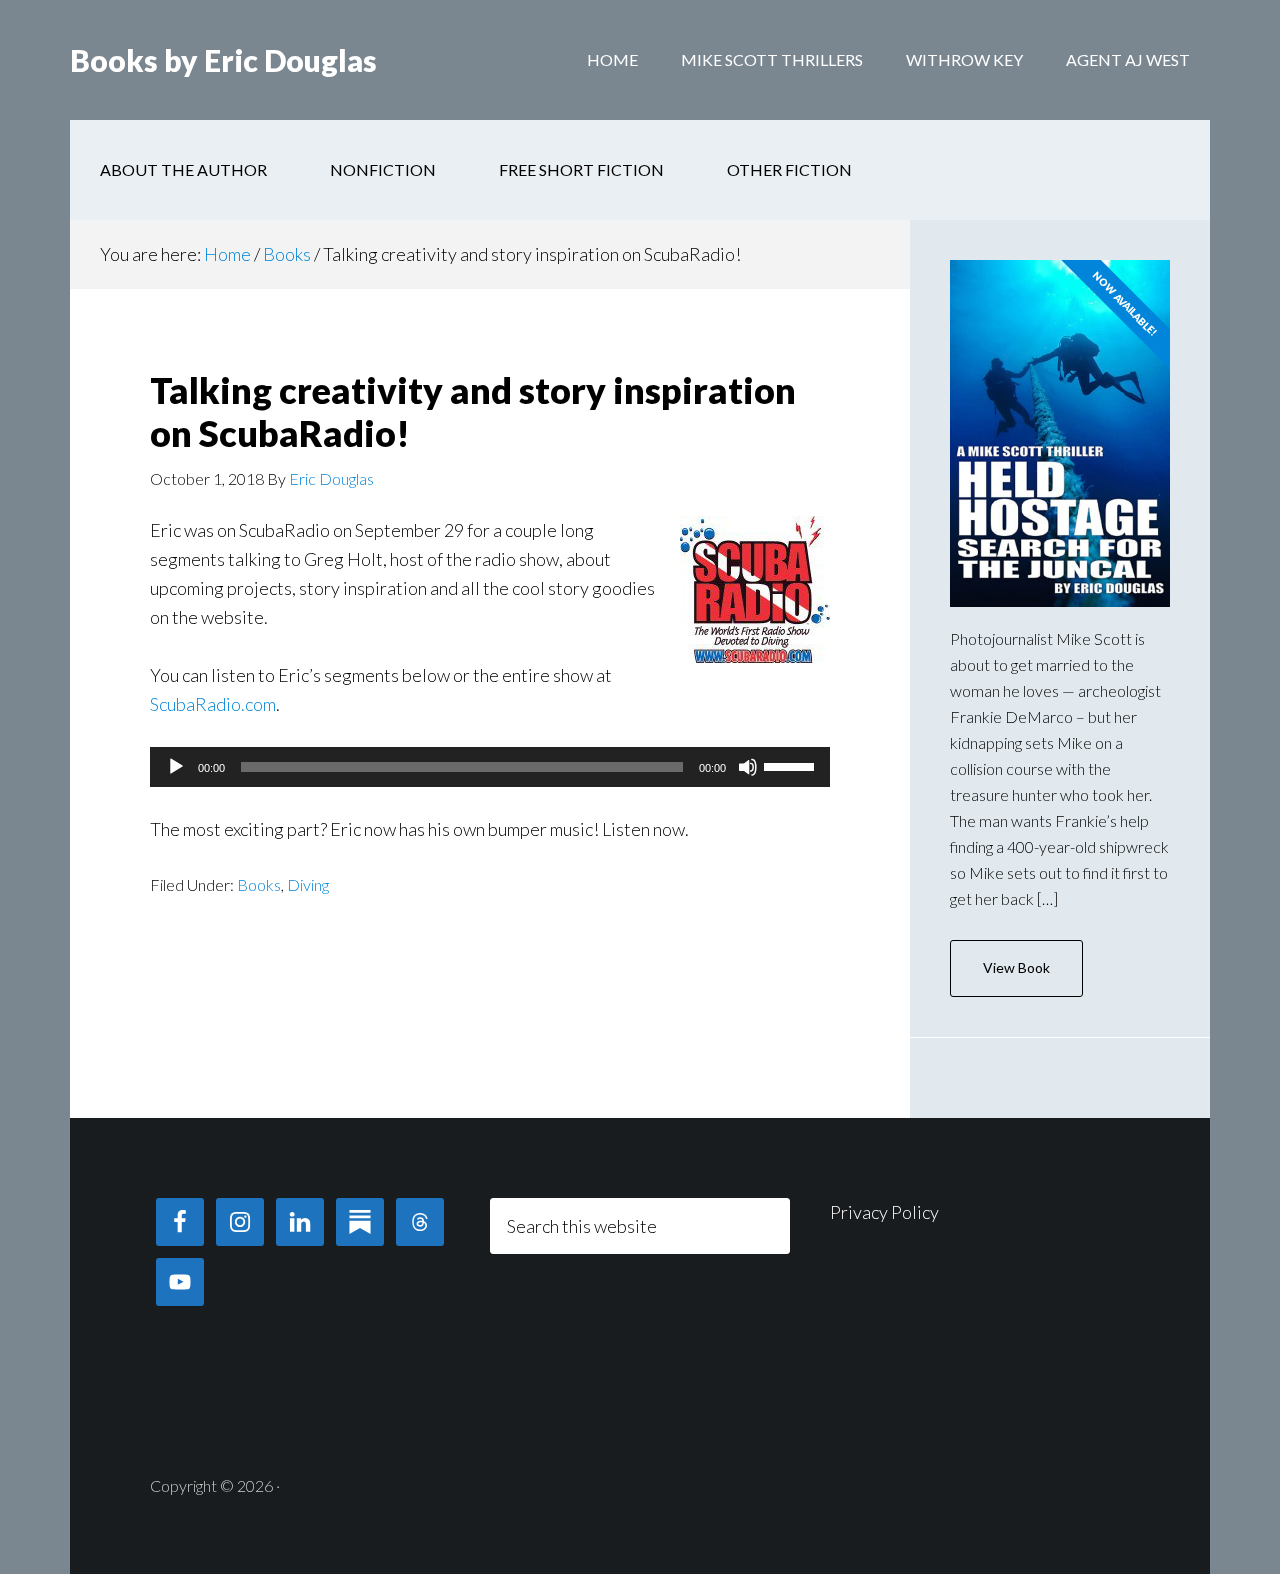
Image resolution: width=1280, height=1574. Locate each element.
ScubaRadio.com (213, 704)
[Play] (176, 767)
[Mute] (748, 767)
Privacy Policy (884, 1212)
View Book (1016, 967)
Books (259, 884)
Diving (308, 884)
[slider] (792, 765)
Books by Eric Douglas (223, 60)
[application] (490, 767)
